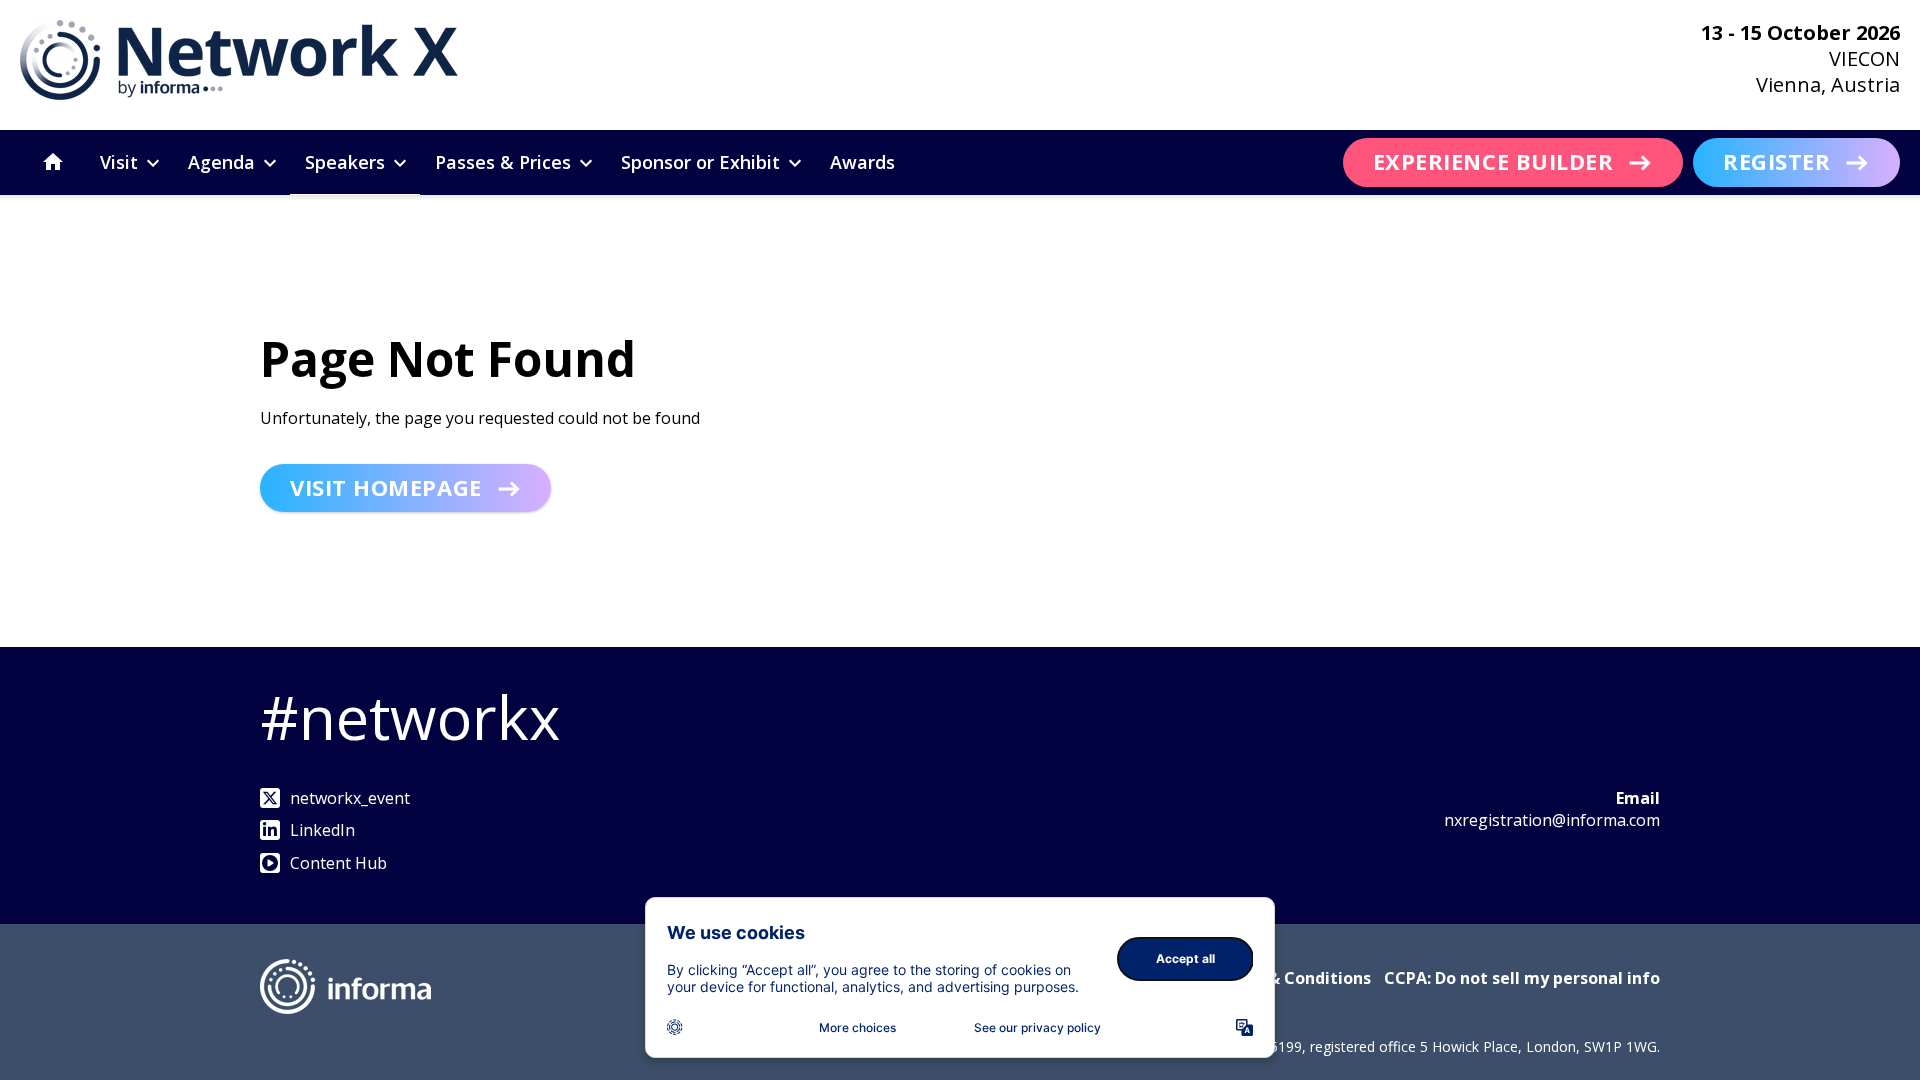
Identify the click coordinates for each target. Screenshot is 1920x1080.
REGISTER (1776, 161)
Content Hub (338, 863)
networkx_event (350, 798)
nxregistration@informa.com (1552, 820)
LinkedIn (322, 830)
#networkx (410, 717)
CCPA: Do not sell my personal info (1522, 978)
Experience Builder (1493, 161)
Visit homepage (386, 487)
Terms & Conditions (1291, 978)
